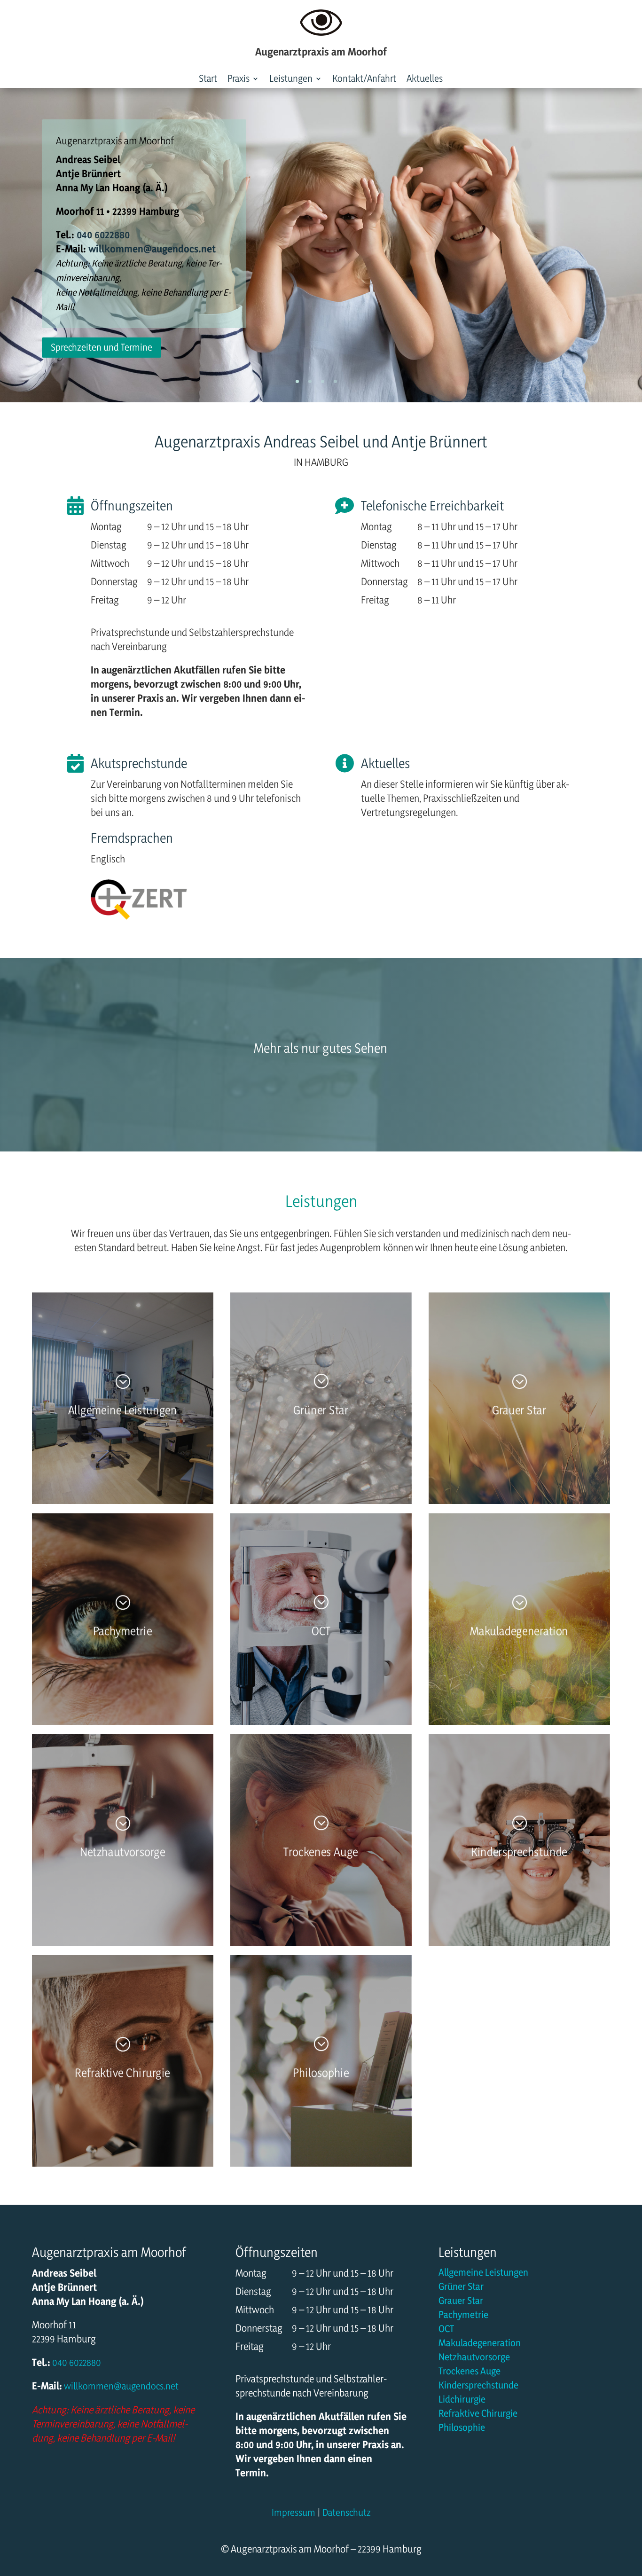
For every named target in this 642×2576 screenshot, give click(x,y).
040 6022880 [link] (102, 235)
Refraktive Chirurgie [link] (478, 2415)
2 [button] (310, 381)
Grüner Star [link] (461, 2288)
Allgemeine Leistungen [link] (483, 2274)
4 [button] (335, 381)
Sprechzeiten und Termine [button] (102, 347)
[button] (243, 80)
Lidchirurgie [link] (462, 2400)
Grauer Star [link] (461, 2302)
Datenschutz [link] (347, 2512)
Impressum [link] (294, 2512)
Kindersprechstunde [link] (478, 2386)
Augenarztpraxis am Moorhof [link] (115, 141)
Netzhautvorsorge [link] (474, 2358)
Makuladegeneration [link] (480, 2344)
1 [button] (297, 381)
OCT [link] (446, 2330)
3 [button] (323, 381)
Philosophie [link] (462, 2429)
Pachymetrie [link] (463, 2316)
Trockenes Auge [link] (470, 2372)
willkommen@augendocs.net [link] (121, 2386)
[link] (208, 80)
